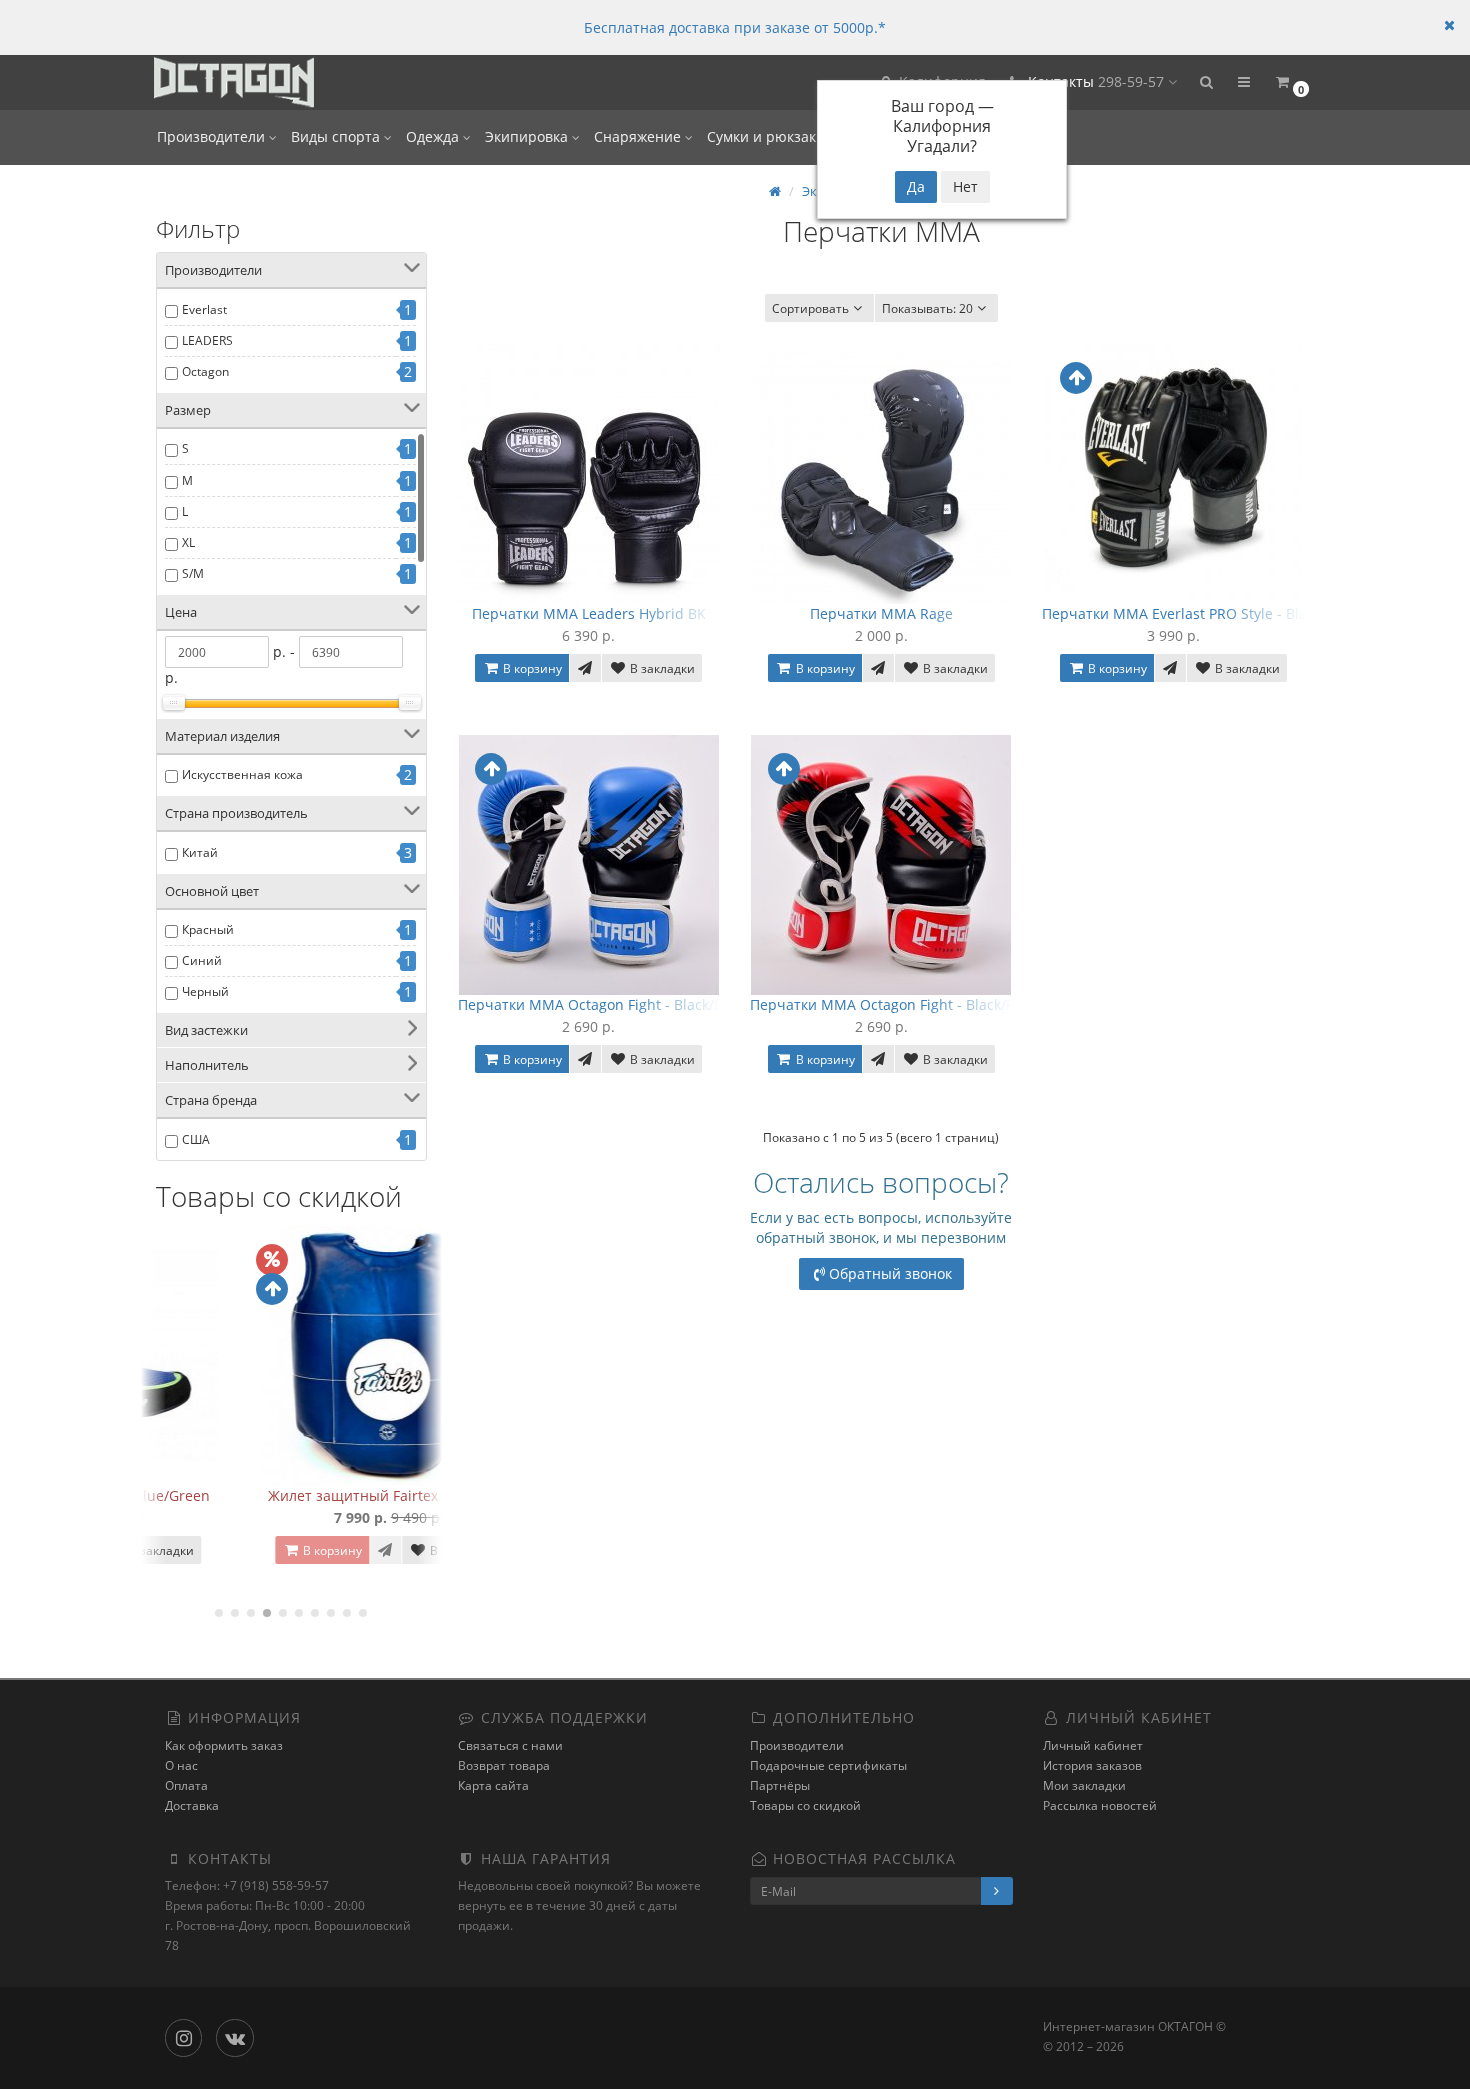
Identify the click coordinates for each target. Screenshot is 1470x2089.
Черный (205, 991)
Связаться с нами (510, 1745)
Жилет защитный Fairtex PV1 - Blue (291, 1495)
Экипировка (528, 136)
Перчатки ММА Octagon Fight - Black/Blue (601, 1004)
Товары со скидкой (805, 1805)
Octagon (205, 371)
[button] (1206, 82)
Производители (213, 136)
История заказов (1092, 1765)
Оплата (186, 1785)
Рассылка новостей (1100, 1805)
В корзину (234, 1550)
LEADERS (207, 340)
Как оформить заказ (224, 1745)
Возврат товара (504, 1765)
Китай (200, 852)
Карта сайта (493, 1785)
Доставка (192, 1805)
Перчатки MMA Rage (881, 613)
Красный (208, 929)
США (196, 1139)
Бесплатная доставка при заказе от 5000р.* (735, 27)
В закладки (364, 1550)
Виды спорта (337, 136)
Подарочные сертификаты (828, 1765)
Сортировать (810, 308)
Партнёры (780, 1785)
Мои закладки (1084, 1785)
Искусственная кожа (242, 774)
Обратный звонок (890, 1273)
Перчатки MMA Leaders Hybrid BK (589, 613)
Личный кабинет (1093, 1745)
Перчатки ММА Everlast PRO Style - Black (1181, 613)
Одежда (434, 136)
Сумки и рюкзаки (768, 136)
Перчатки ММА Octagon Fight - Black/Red (891, 1004)
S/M (193, 573)
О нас (181, 1765)
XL (188, 542)
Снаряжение (639, 136)
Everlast (204, 309)
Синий (202, 960)
